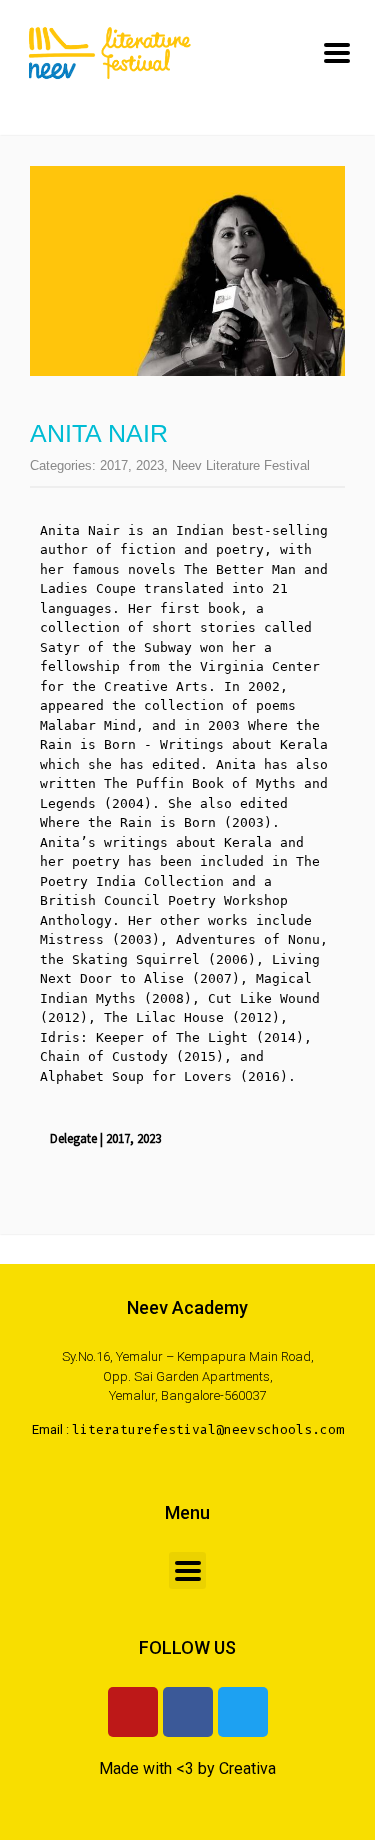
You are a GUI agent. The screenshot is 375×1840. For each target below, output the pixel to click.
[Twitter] (243, 1712)
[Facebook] (188, 1712)
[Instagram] (133, 1712)
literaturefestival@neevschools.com (208, 1429)
